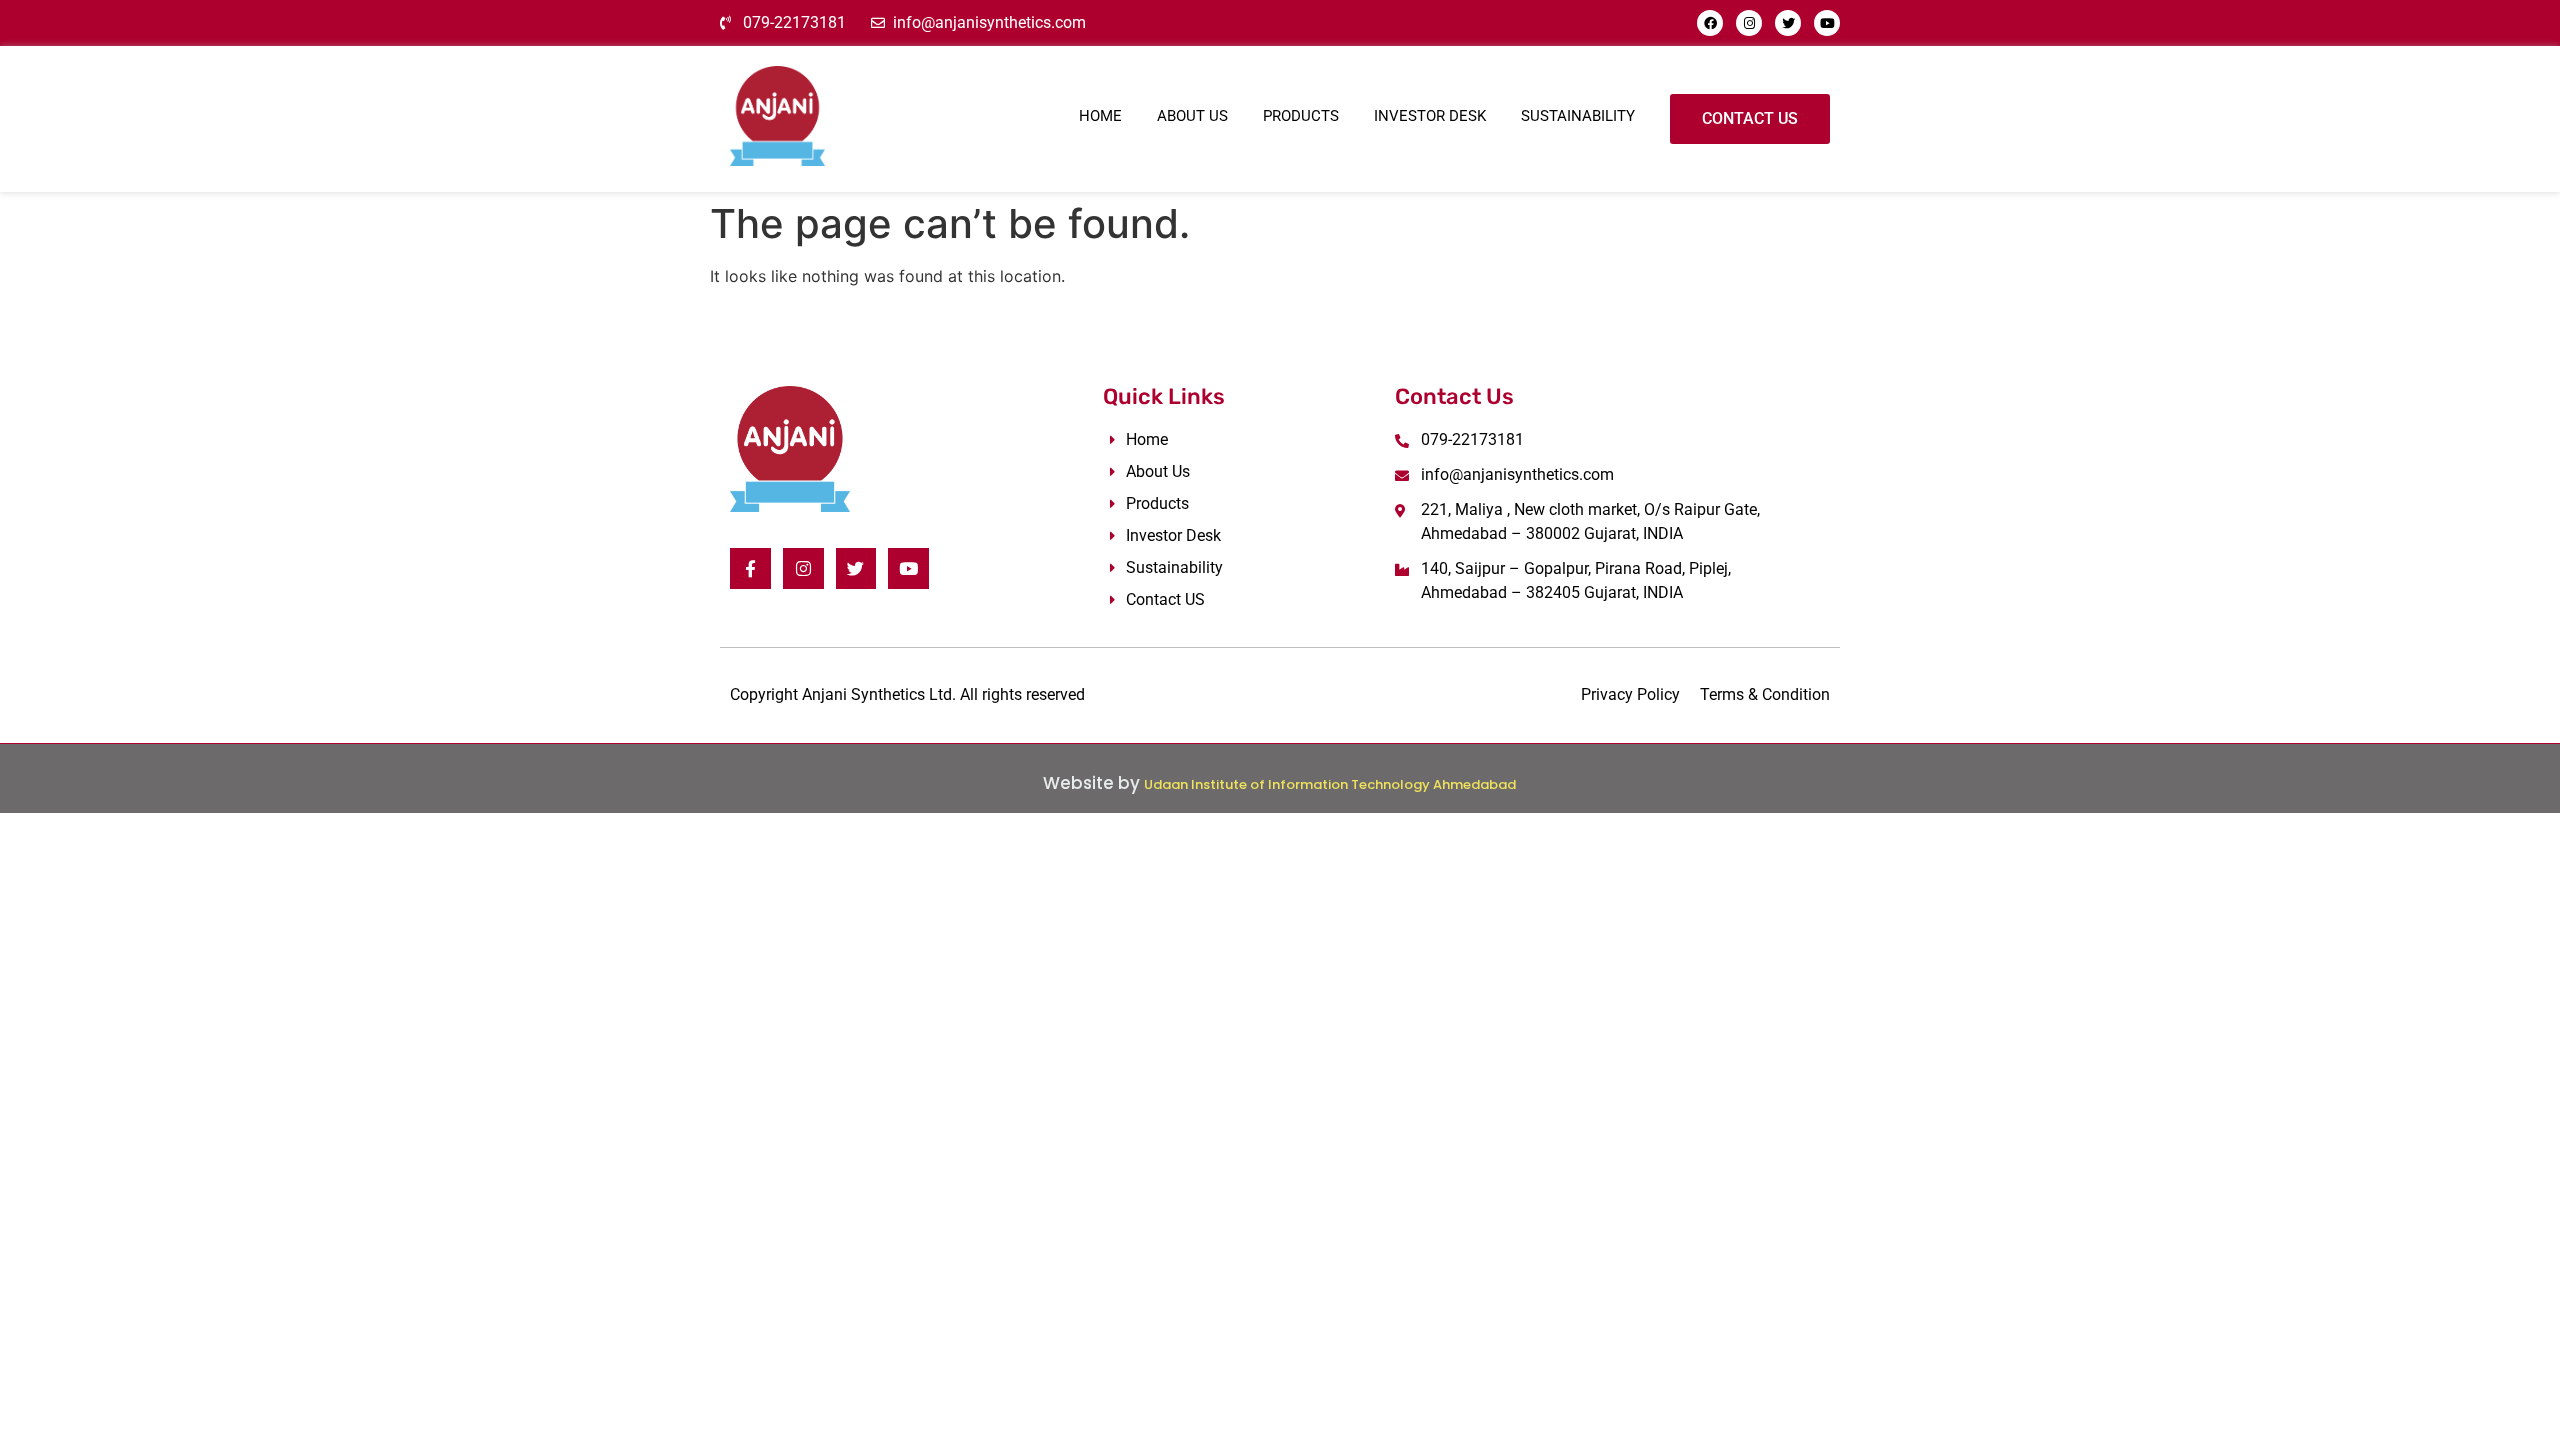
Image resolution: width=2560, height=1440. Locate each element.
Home (1100, 116)
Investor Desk (1430, 116)
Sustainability (1578, 116)
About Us (1192, 116)
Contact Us (1750, 118)
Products (1301, 116)
